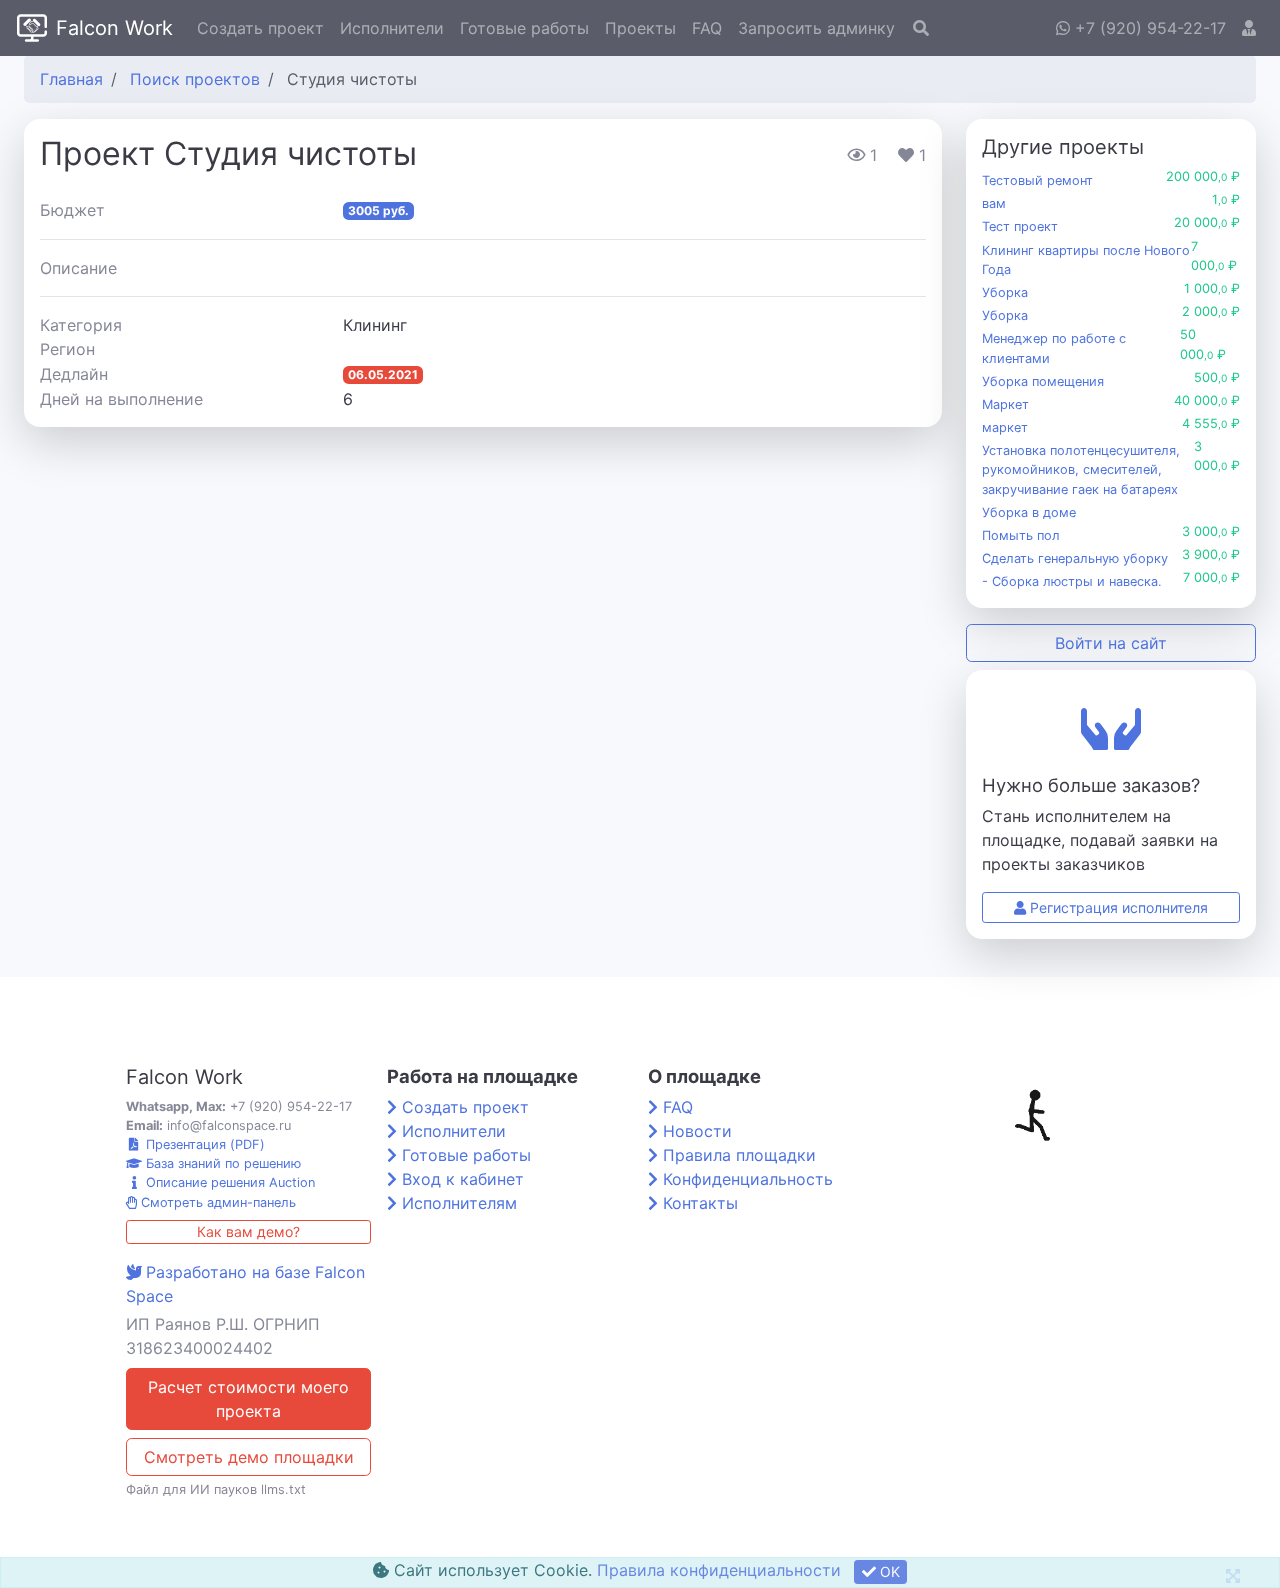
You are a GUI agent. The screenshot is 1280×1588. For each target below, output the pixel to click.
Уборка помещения (1043, 381)
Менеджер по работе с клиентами (1054, 348)
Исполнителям (459, 1203)
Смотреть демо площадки (249, 1457)
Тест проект (1020, 226)
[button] (1249, 28)
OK (888, 1571)
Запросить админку (816, 28)
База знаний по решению (221, 1163)
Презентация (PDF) (203, 1144)
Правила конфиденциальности (719, 1570)
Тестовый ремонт (1037, 180)
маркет (1005, 427)
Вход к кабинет (463, 1179)
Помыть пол (1021, 535)
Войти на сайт (1111, 643)
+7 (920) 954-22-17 (1148, 28)
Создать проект (260, 28)
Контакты (700, 1203)
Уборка (1005, 292)
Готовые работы (524, 28)
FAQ (707, 28)
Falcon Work (114, 28)
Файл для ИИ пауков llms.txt (216, 1489)
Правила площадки (739, 1155)
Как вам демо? (248, 1231)
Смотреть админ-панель (216, 1202)
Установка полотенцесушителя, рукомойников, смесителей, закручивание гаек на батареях (1081, 469)
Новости (697, 1131)
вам (994, 203)
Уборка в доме (1029, 512)
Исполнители (392, 28)
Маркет (1005, 404)
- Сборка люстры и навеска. (1072, 581)
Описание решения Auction (228, 1182)
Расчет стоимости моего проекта (248, 1399)
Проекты (640, 28)
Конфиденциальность (748, 1179)
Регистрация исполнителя (1117, 907)
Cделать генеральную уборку (1075, 558)
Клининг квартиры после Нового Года (1086, 260)
